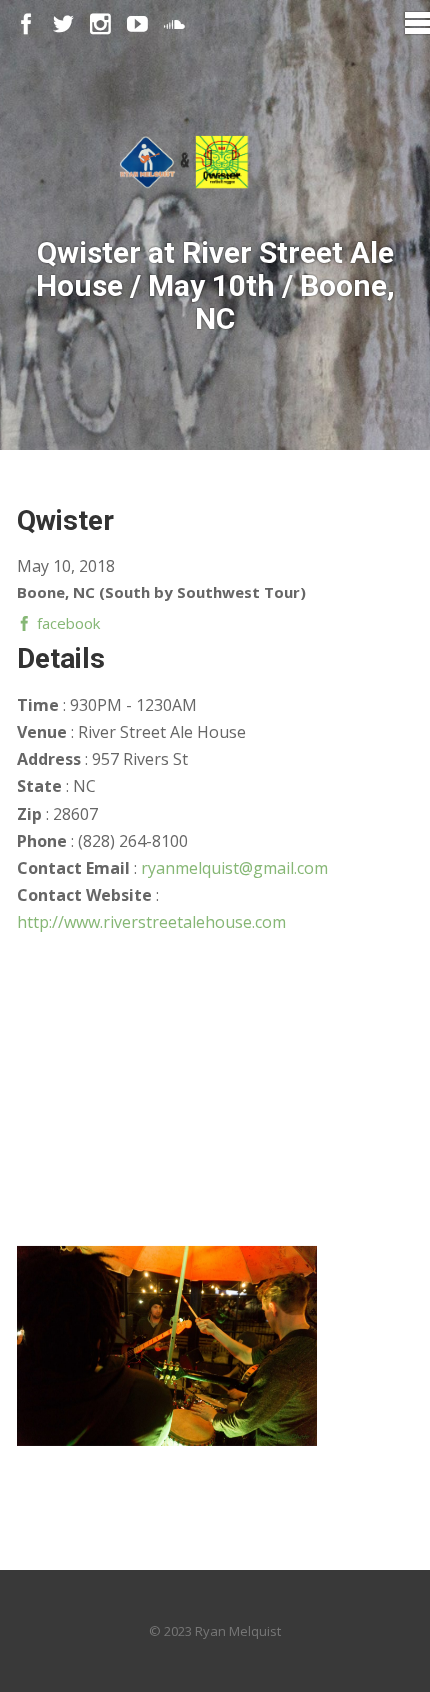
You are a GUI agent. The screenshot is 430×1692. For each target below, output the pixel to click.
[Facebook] (26, 24)
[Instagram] (100, 24)
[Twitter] (63, 24)
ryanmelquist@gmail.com (234, 868)
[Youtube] (137, 24)
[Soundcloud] (174, 24)
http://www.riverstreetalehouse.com (151, 922)
